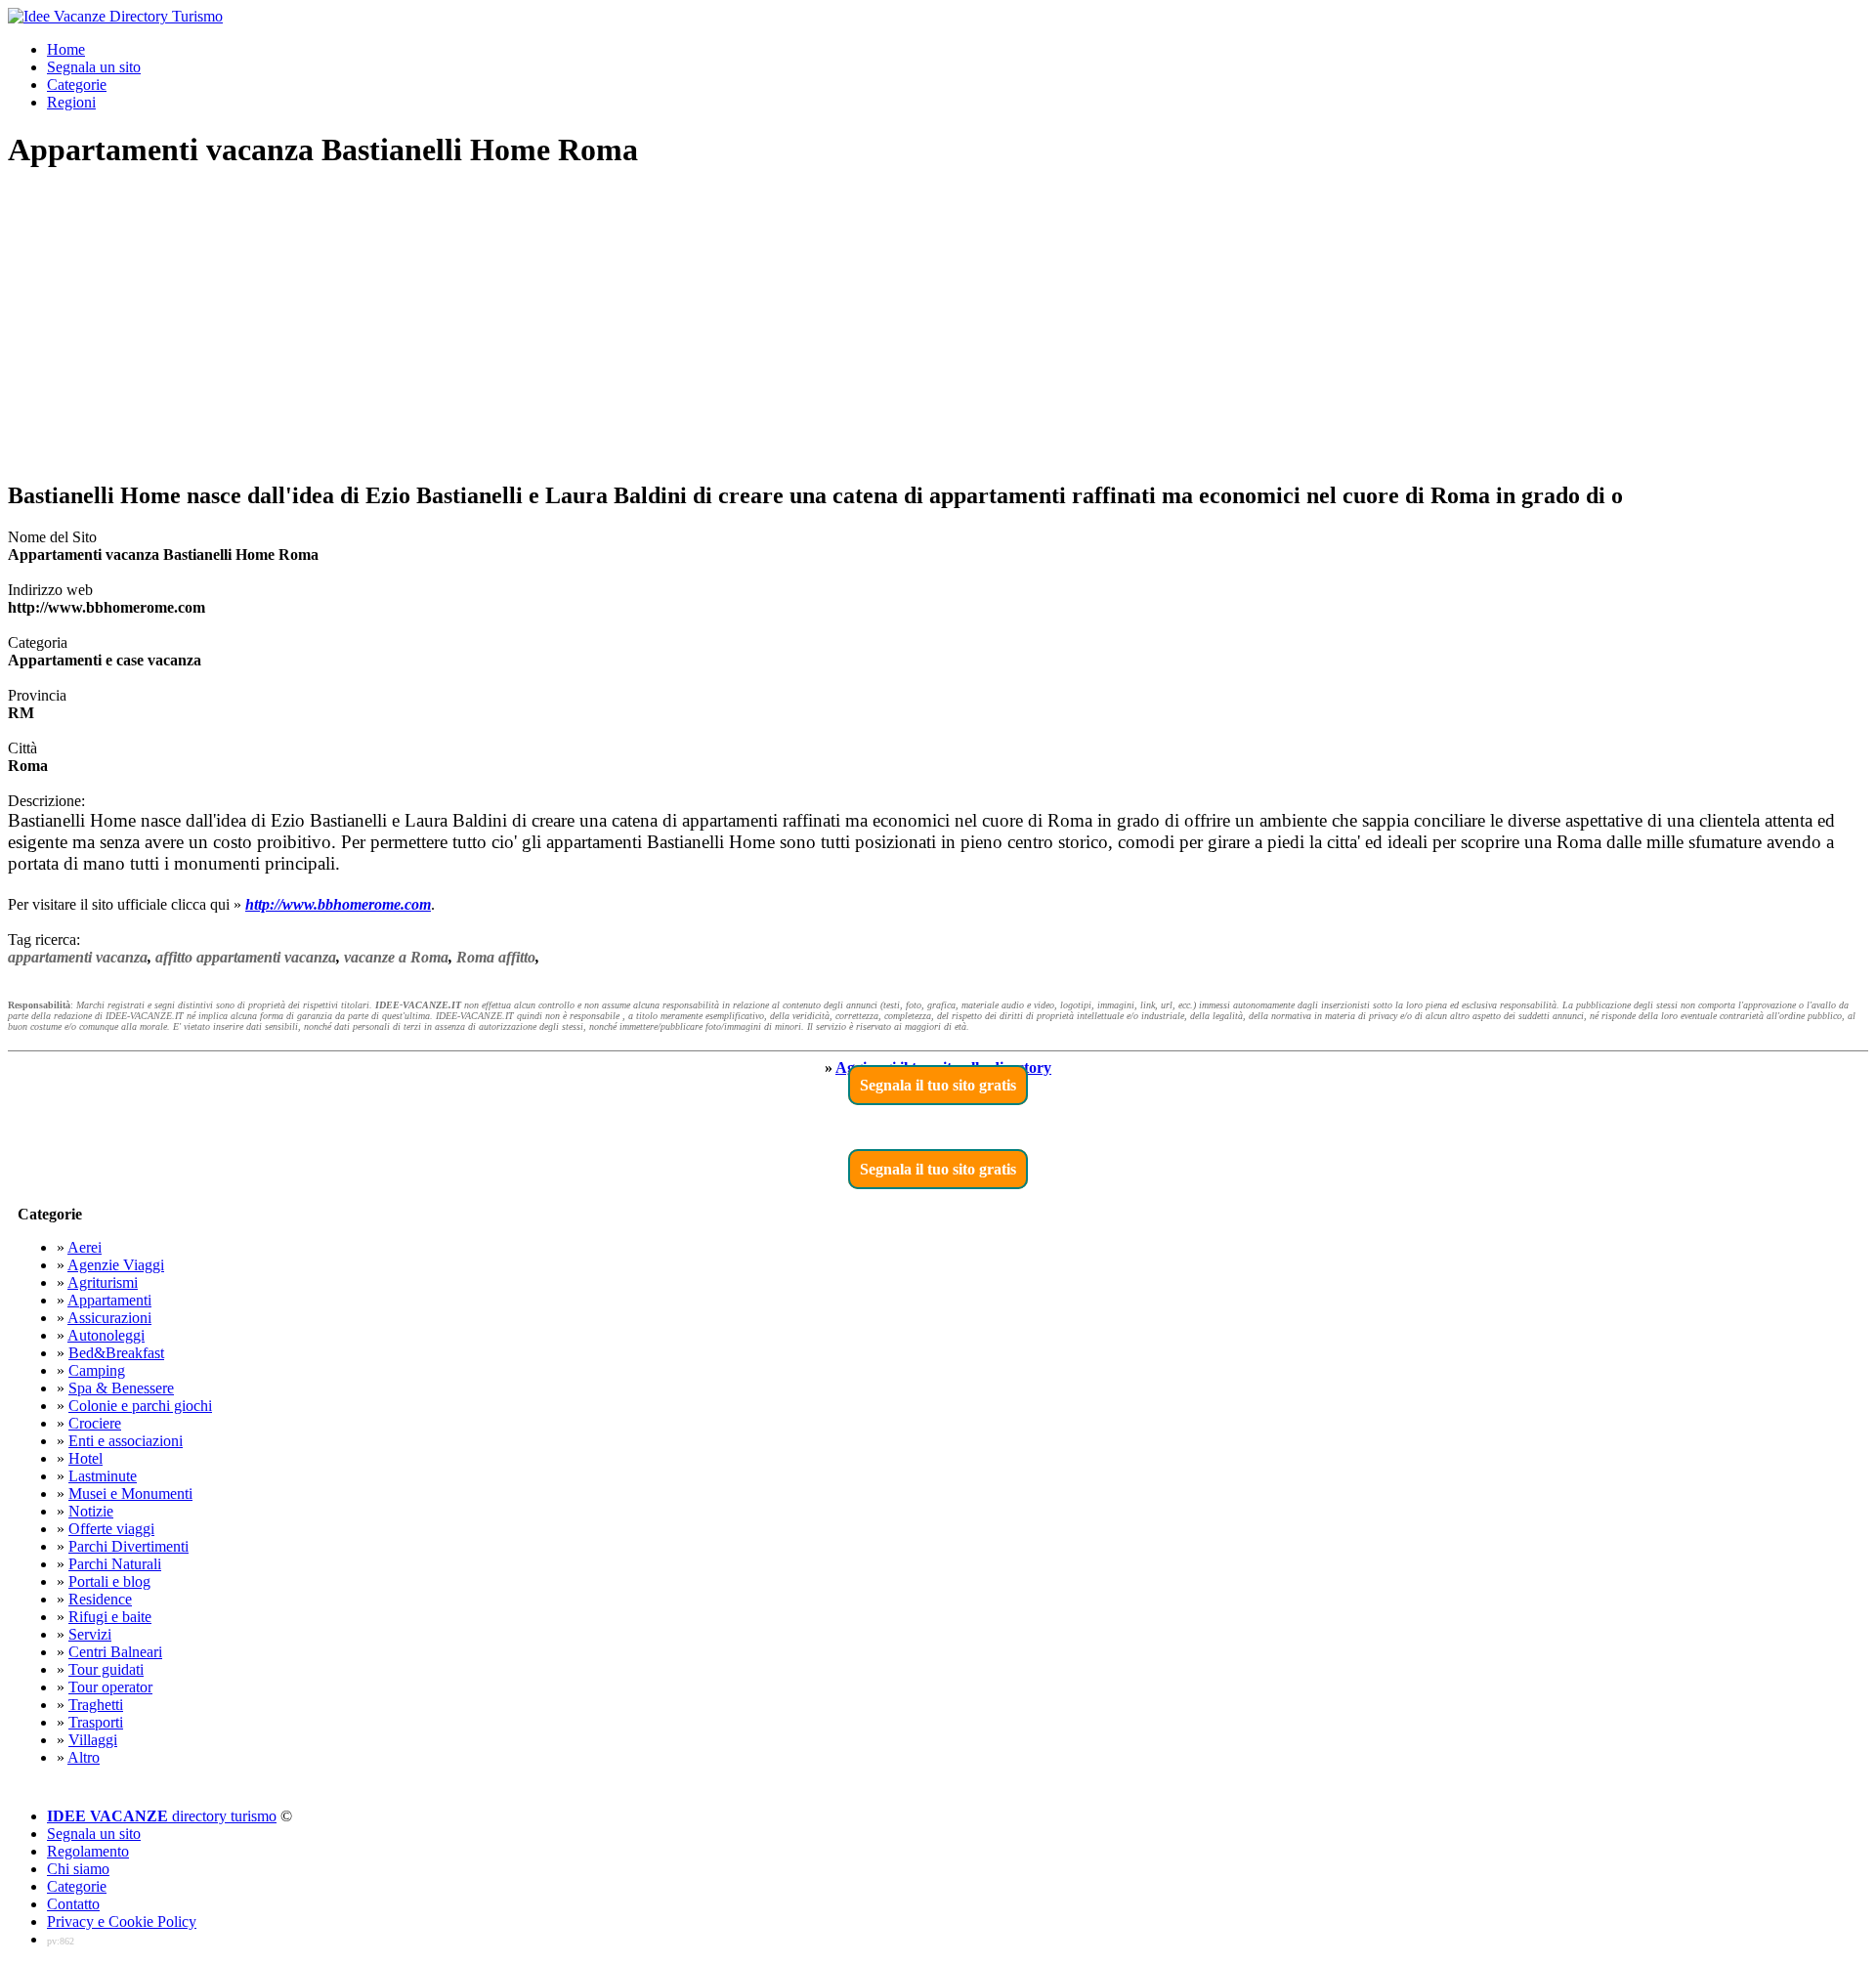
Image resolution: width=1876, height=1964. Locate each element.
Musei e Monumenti (130, 1494)
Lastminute (103, 1476)
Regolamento (88, 1851)
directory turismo (162, 1816)
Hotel (85, 1458)
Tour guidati (106, 1669)
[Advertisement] (938, 326)
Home (66, 49)
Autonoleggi (106, 1335)
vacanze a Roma (396, 957)
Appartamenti (109, 1300)
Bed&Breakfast (116, 1353)
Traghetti (96, 1705)
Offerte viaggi (111, 1529)
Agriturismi (103, 1282)
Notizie (91, 1511)
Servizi (90, 1634)
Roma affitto (496, 957)
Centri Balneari (115, 1652)
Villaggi (93, 1740)
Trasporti (96, 1722)
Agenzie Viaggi (116, 1265)
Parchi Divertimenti (128, 1546)
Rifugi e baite (110, 1617)
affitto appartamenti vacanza (246, 957)
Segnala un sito (94, 67)
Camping (97, 1370)
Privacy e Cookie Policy (122, 1921)
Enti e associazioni (126, 1441)
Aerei (85, 1247)
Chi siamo (78, 1869)
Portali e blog (109, 1581)
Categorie (77, 85)
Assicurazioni (109, 1318)
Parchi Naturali (115, 1564)
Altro (84, 1757)
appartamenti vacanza (78, 957)
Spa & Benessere (121, 1388)
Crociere (95, 1423)
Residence (100, 1599)
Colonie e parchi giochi (140, 1406)
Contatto (73, 1904)
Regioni (71, 102)
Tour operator (110, 1687)
